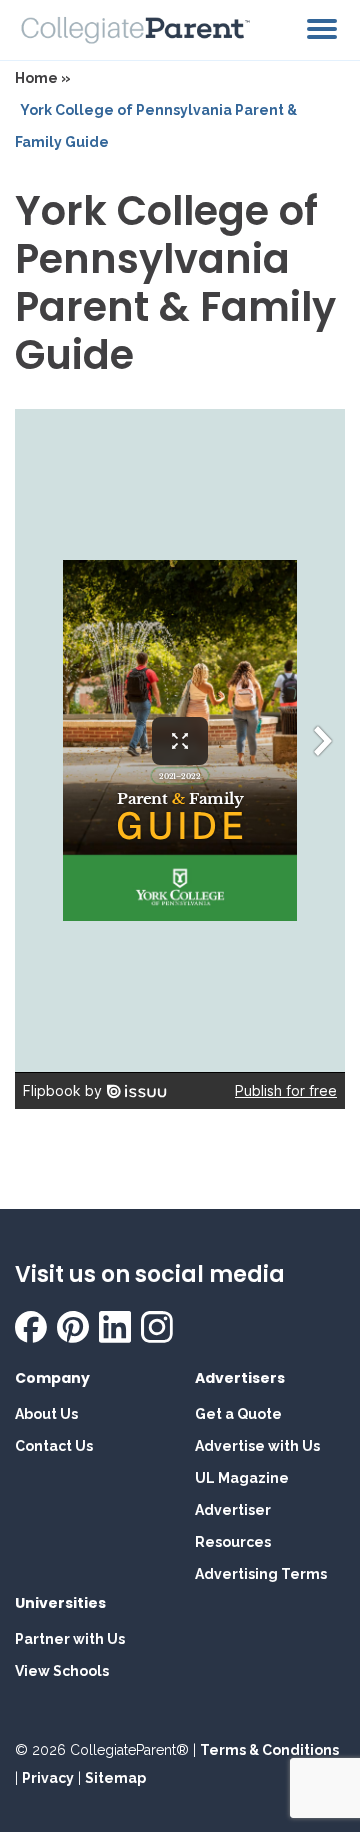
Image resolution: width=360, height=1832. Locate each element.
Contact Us (54, 1446)
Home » (43, 78)
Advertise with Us (257, 1446)
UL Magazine (242, 1478)
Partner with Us (70, 1639)
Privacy (48, 1778)
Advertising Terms (261, 1574)
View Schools (62, 1671)
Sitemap (115, 1778)
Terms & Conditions (269, 1750)
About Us (46, 1414)
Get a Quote (238, 1414)
